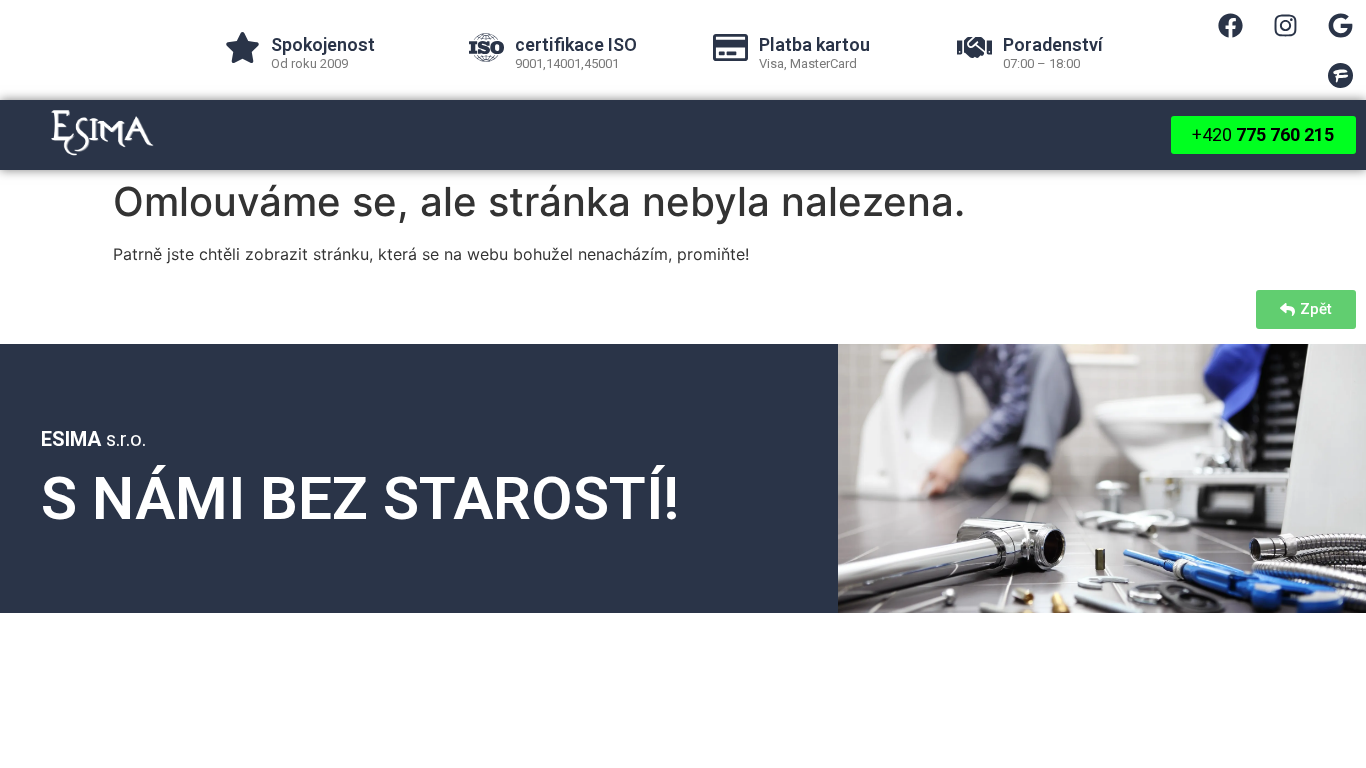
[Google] (1341, 25)
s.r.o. (93, 439)
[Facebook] (1231, 25)
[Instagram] (1286, 25)
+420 (1264, 134)
